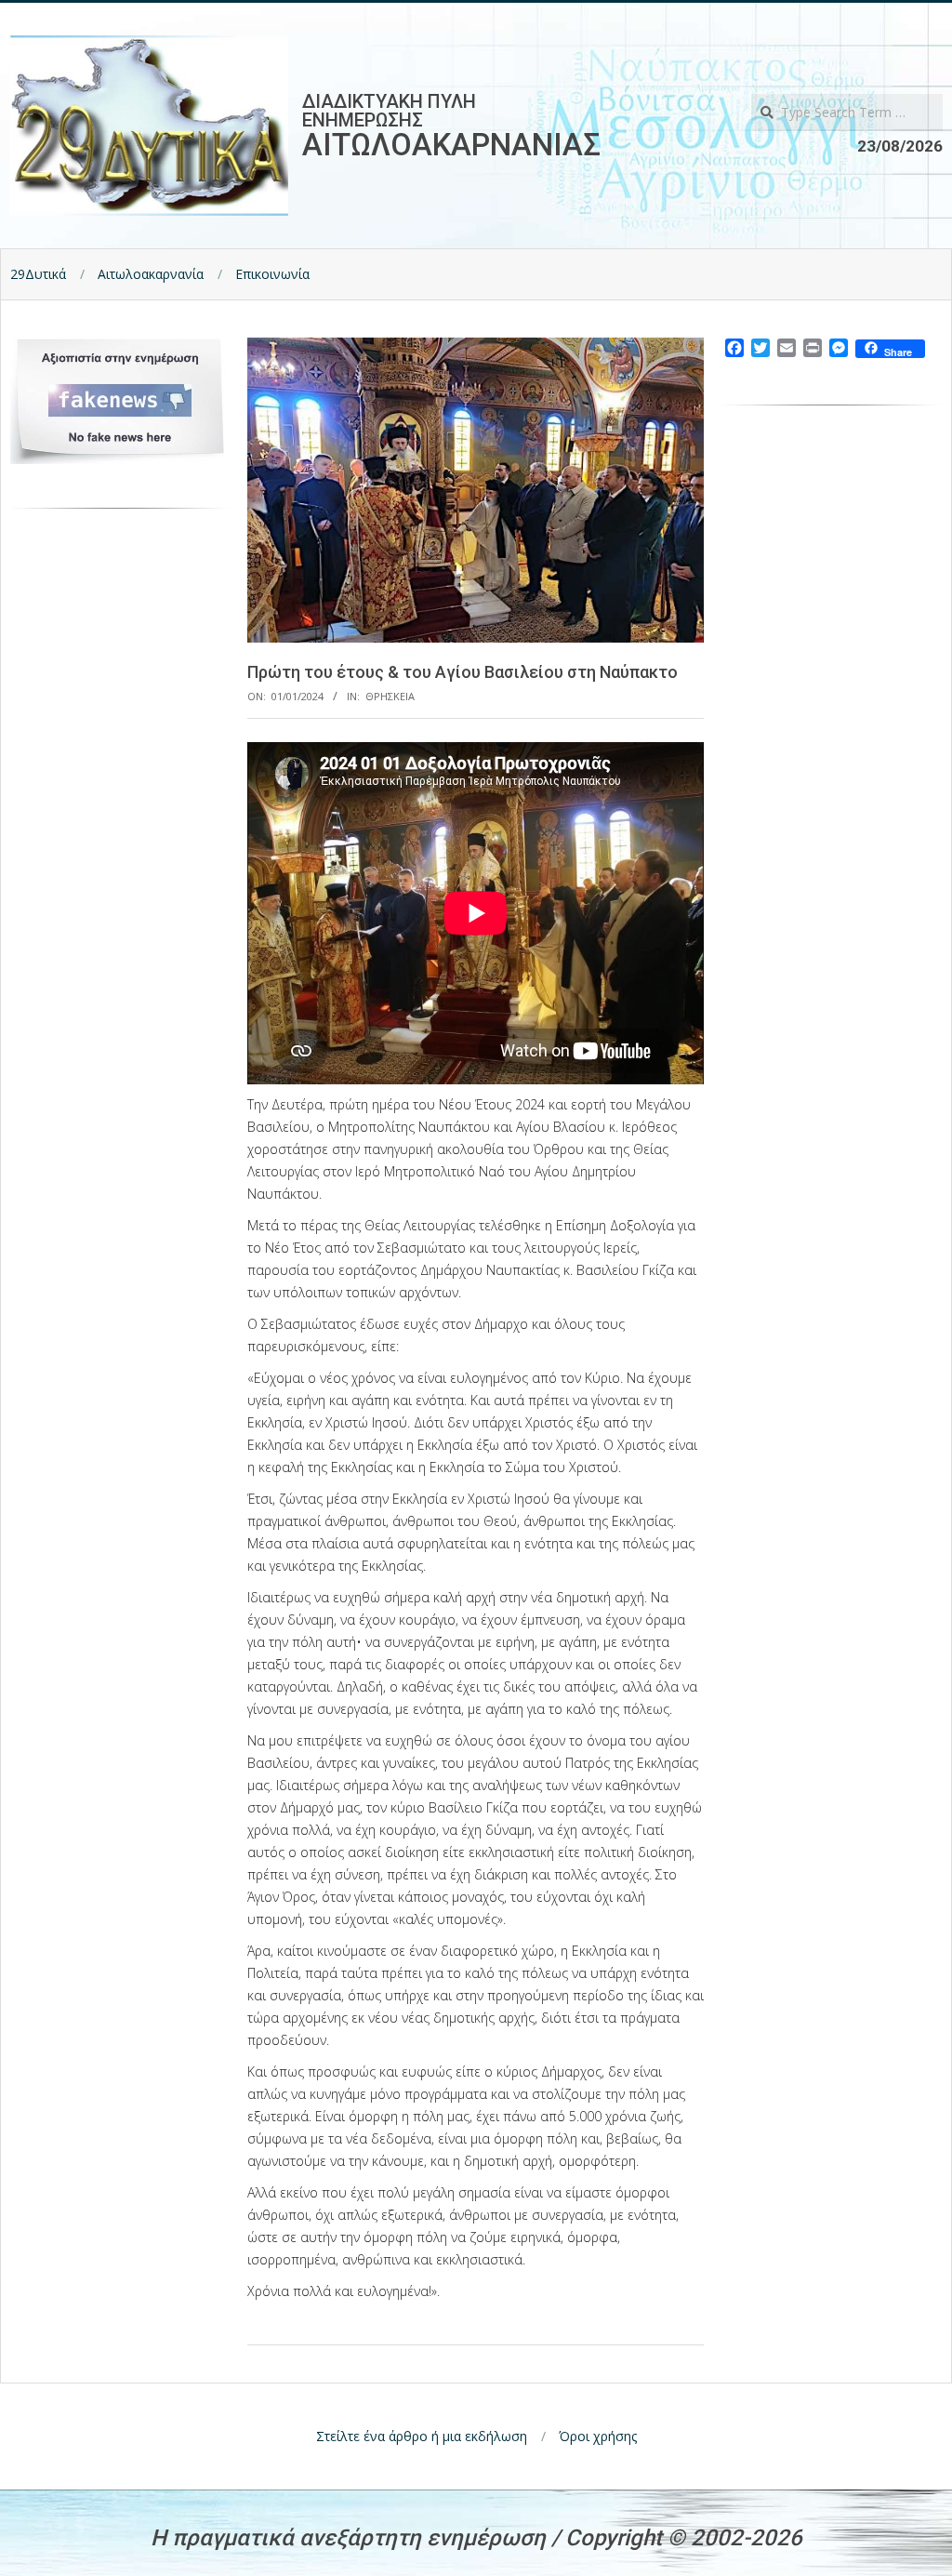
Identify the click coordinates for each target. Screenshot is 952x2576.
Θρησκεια (390, 696)
